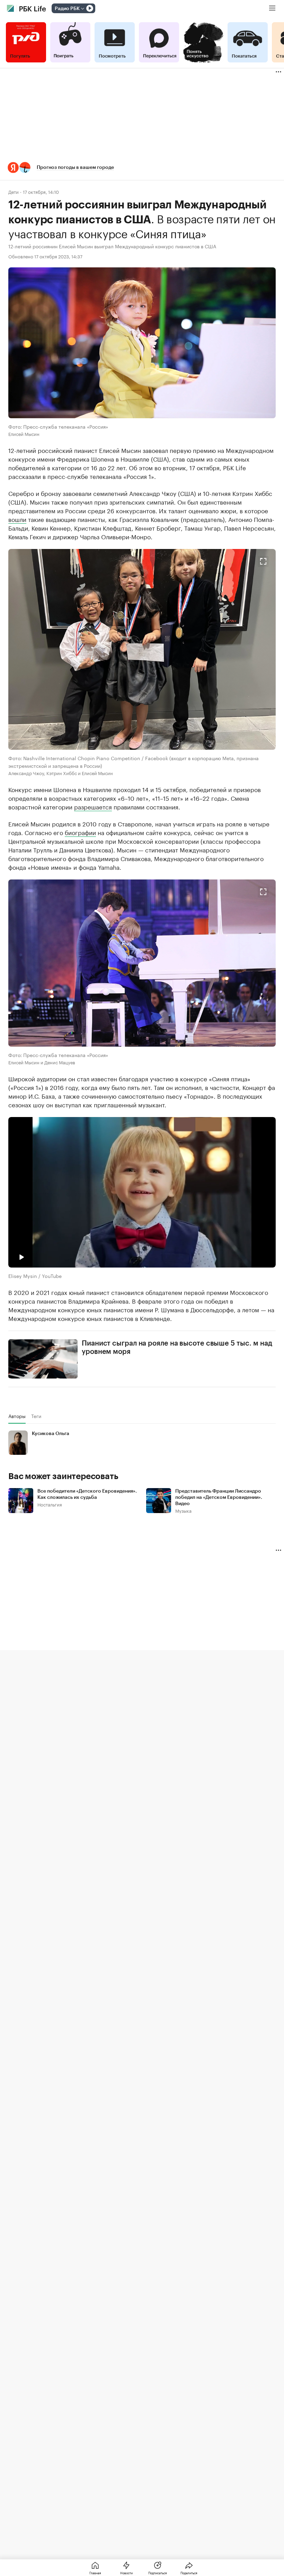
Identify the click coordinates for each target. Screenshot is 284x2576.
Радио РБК (67, 9)
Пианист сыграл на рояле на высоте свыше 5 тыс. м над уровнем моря (177, 1348)
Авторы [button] (17, 1416)
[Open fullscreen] (263, 561)
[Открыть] (82, 9)
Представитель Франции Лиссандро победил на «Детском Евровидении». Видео (219, 1497)
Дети (14, 192)
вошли (17, 519)
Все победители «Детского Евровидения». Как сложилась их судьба (87, 1494)
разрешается (93, 806)
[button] (142, 168)
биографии (80, 832)
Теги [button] (36, 1416)
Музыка (183, 1510)
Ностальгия (50, 1504)
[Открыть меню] (272, 8)
